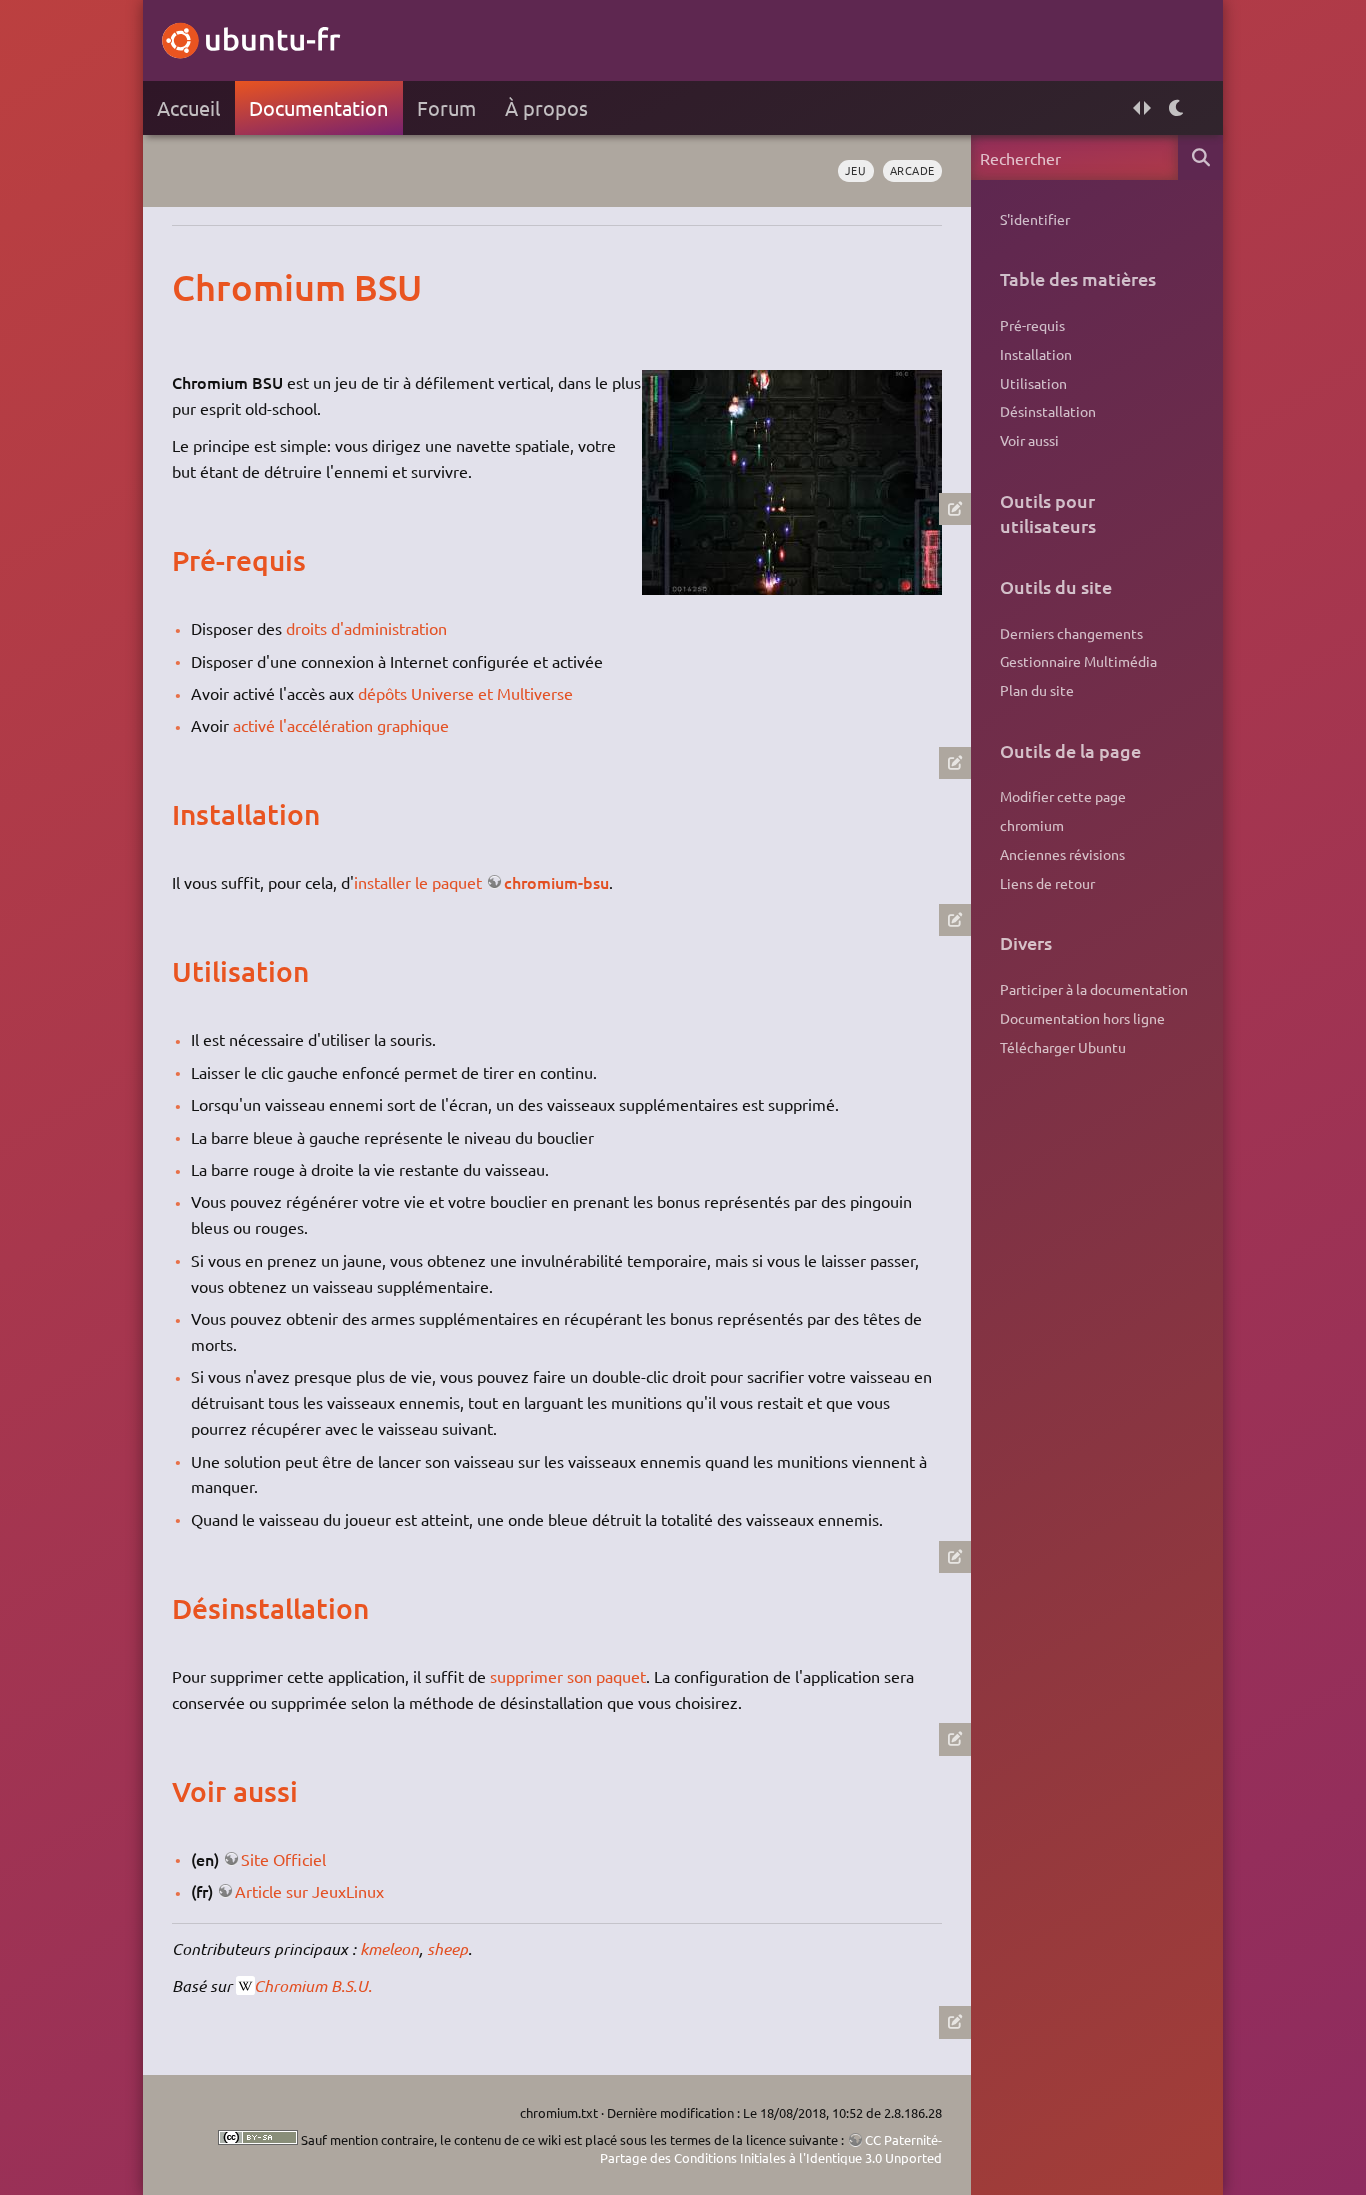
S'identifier (1035, 219)
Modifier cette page (1063, 796)
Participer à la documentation (1094, 989)
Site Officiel (283, 1859)
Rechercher (1200, 157)
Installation (1036, 354)
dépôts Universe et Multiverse (465, 693)
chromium (1032, 825)
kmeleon (389, 1948)
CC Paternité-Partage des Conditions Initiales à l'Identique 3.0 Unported (771, 2148)
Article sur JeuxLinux (309, 1891)
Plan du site (1037, 690)
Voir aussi (1029, 440)
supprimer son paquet (568, 1676)
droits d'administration (366, 628)
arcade (912, 170)
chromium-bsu (556, 882)
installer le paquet (418, 882)
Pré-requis (1032, 325)
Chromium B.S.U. (313, 1985)
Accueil (188, 107)
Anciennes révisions (1062, 854)
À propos (546, 107)
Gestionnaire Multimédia (1078, 661)
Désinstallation (1048, 411)
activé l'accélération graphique (341, 725)
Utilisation (1033, 383)
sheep (447, 1948)
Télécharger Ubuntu (1063, 1047)
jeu (856, 170)
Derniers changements (1071, 633)
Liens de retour (1047, 883)
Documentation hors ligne (1082, 1018)
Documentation (318, 107)
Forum (446, 107)
